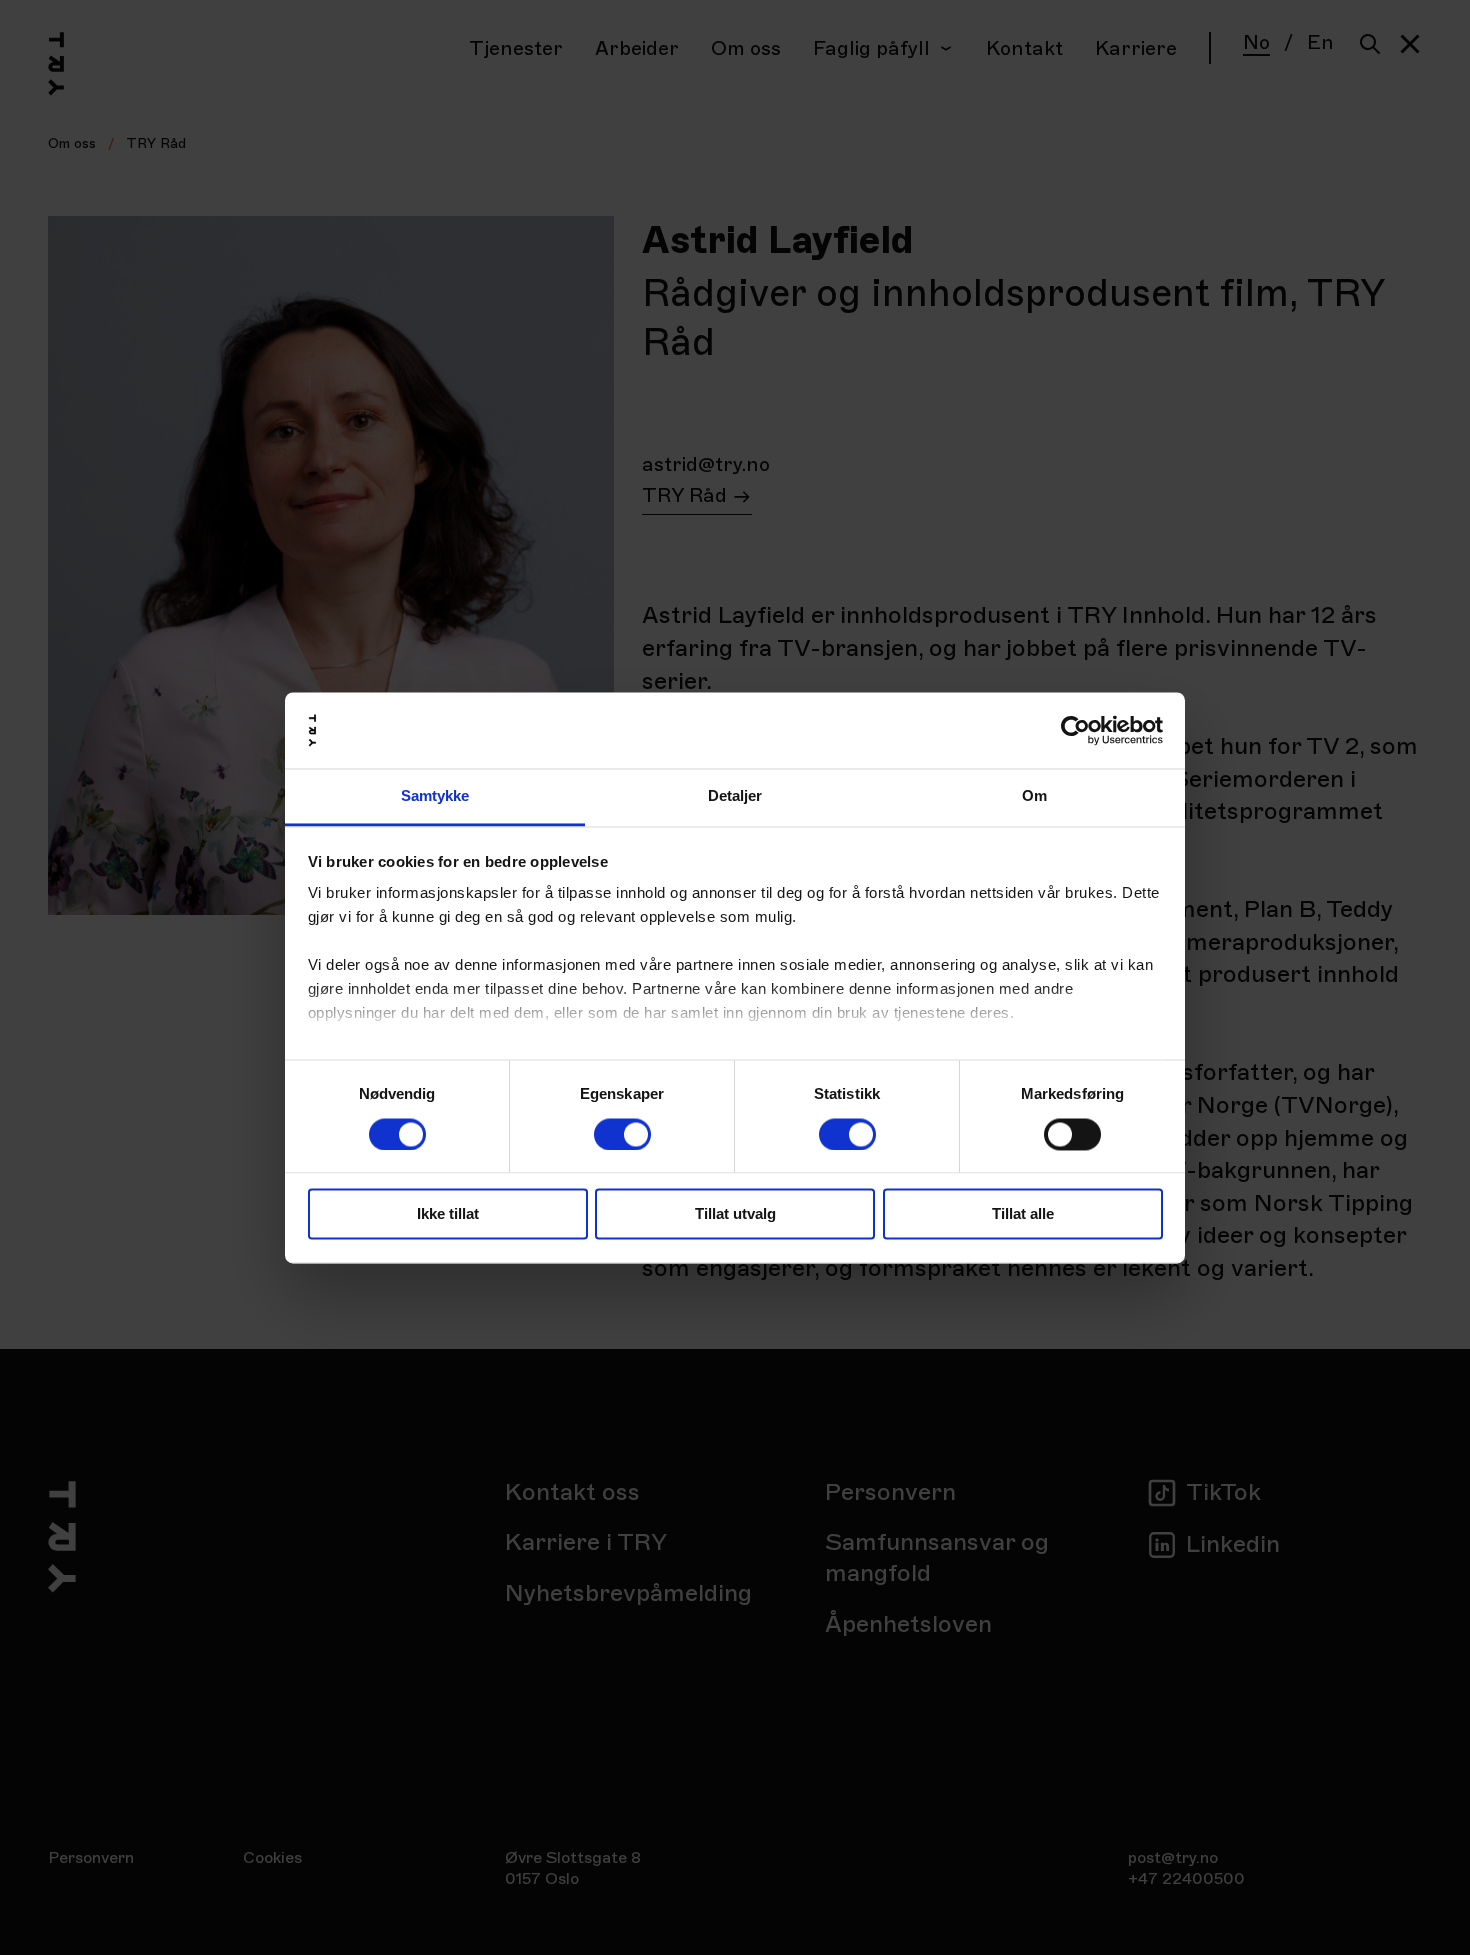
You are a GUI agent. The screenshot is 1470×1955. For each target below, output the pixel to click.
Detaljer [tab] (735, 796)
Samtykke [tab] (435, 796)
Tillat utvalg (735, 1214)
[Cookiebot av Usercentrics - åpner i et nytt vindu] (1075, 730)
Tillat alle (1023, 1214)
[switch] (622, 1134)
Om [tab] (1034, 796)
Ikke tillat (448, 1214)
